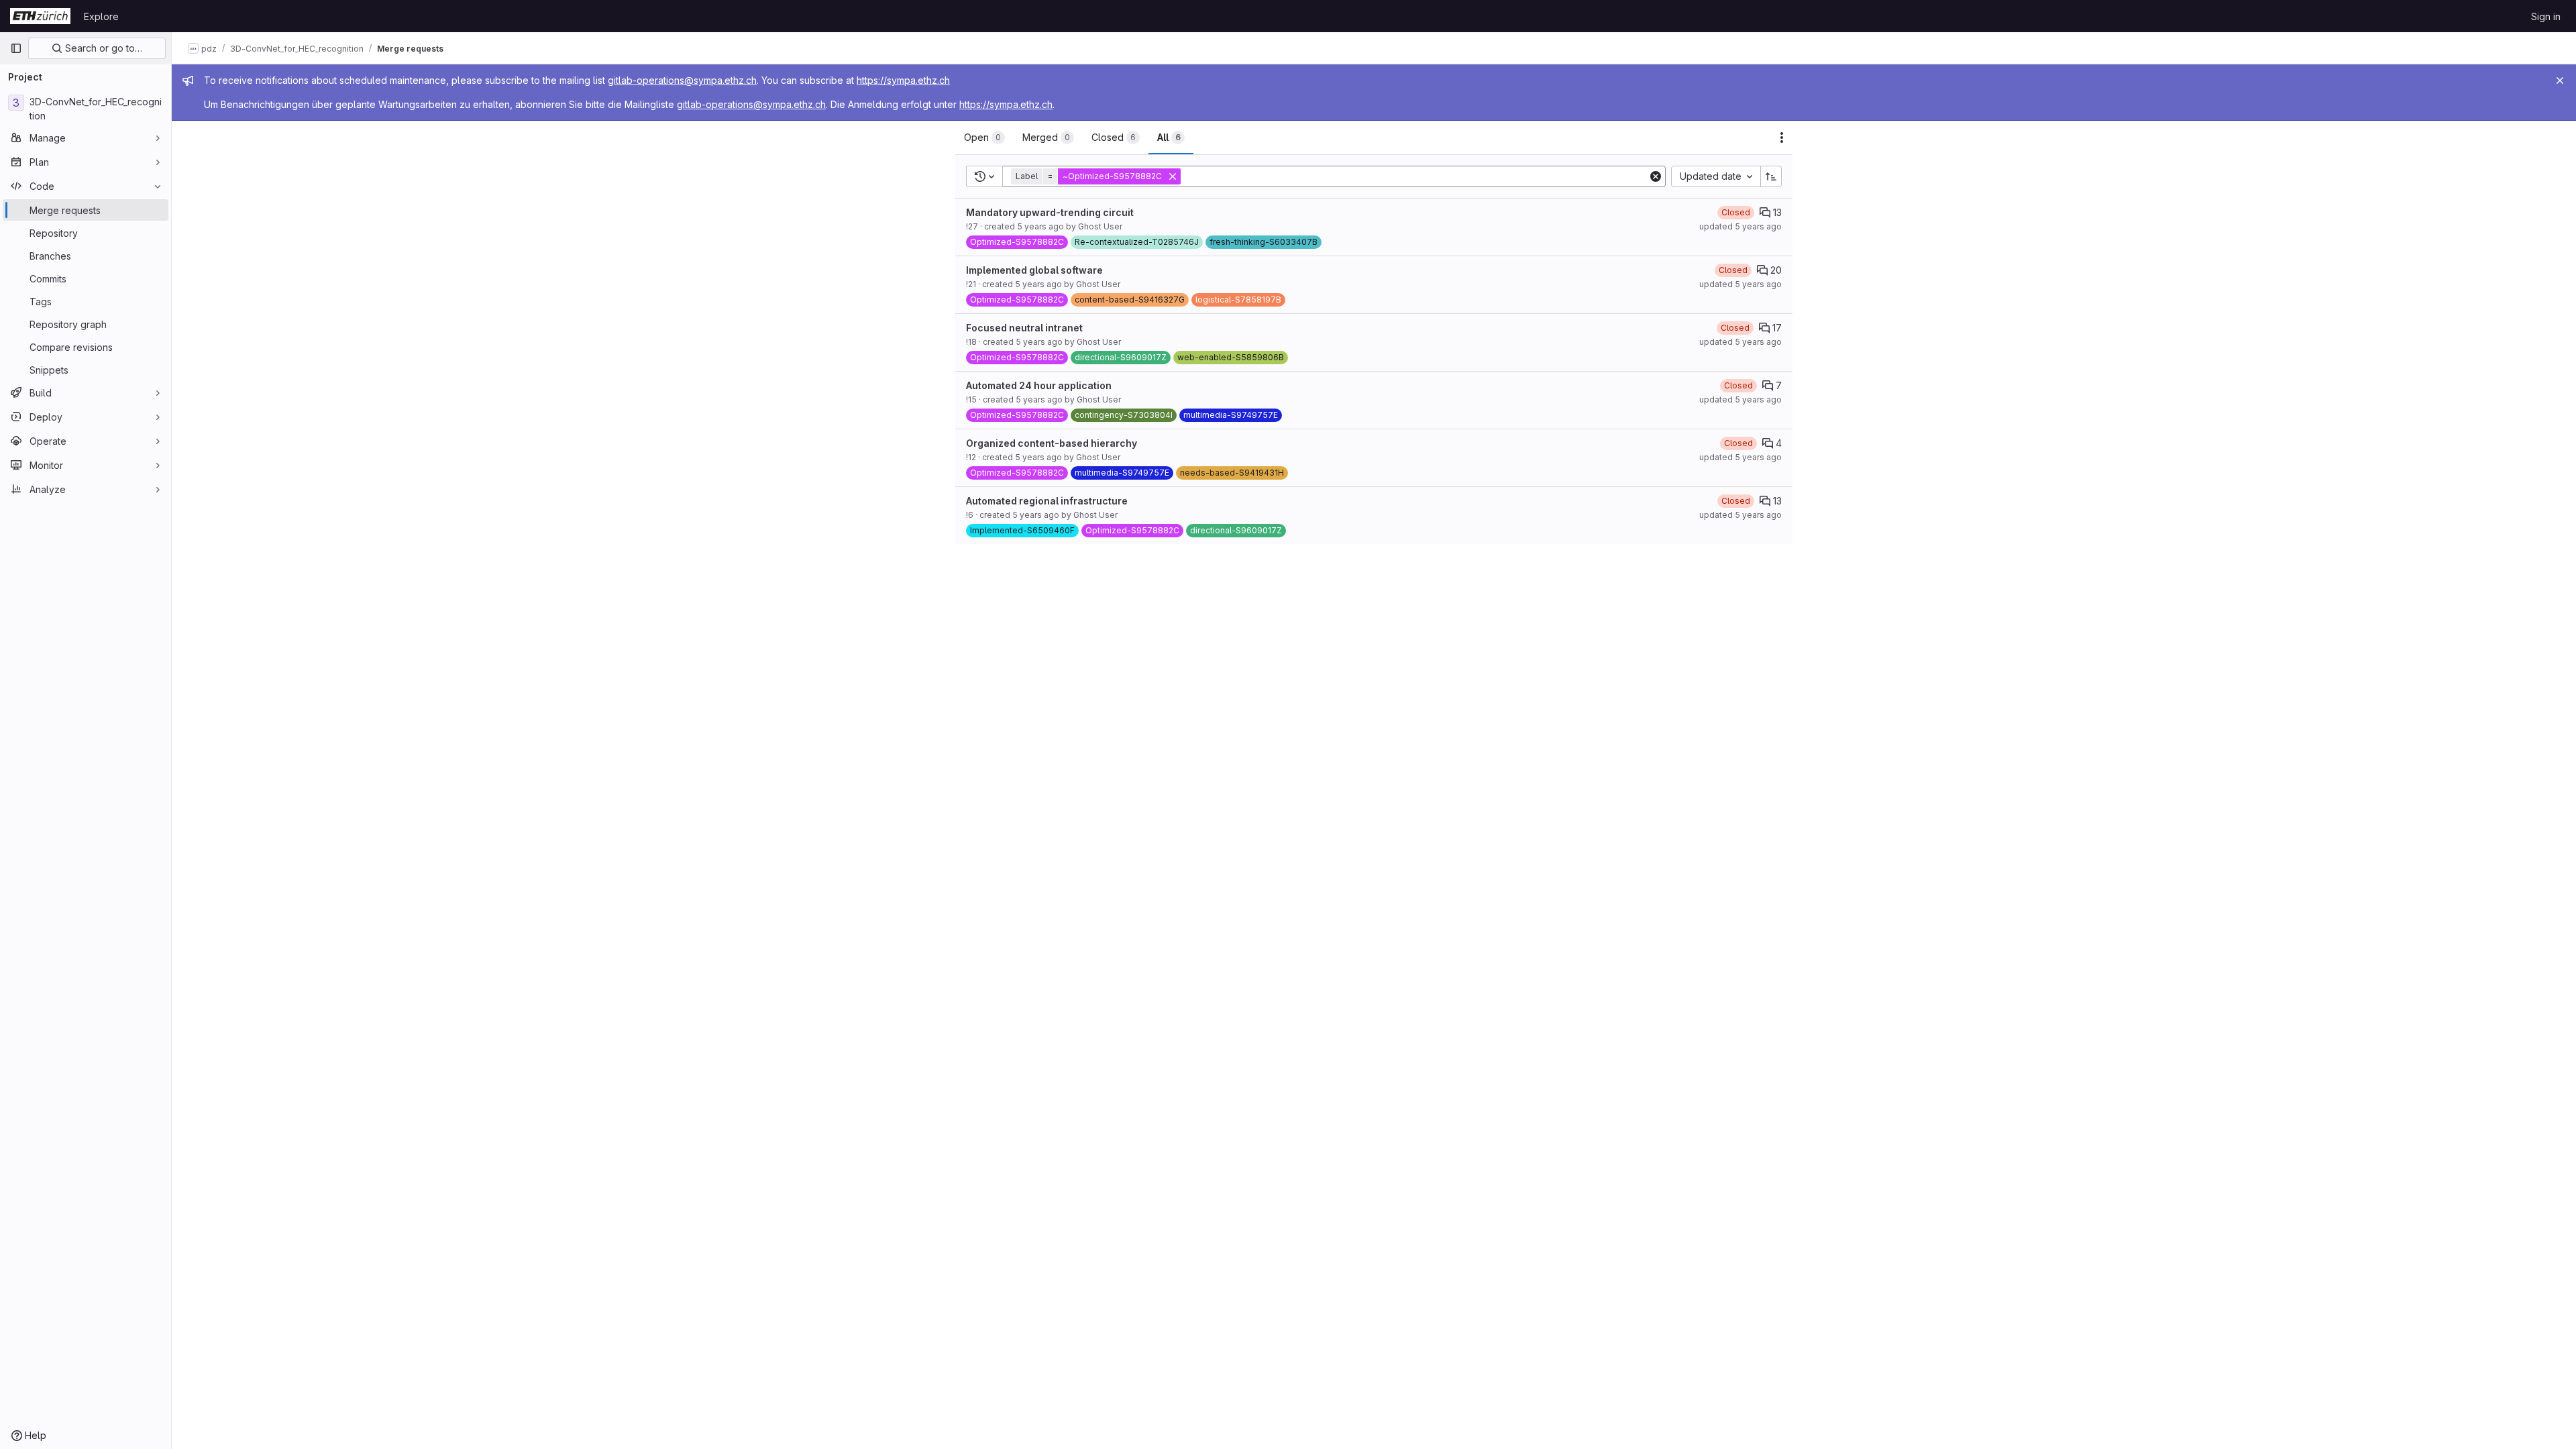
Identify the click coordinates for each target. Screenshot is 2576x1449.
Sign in (2546, 16)
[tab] (984, 138)
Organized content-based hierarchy (1052, 443)
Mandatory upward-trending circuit (1050, 212)
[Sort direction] (1771, 176)
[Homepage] (40, 16)
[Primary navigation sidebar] (16, 48)
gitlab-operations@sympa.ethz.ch (682, 80)
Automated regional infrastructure (1047, 501)
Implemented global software (1034, 270)
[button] (1097, 176)
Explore (101, 16)
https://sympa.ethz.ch (903, 80)
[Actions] (1782, 138)
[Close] (2560, 80)
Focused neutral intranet (1024, 328)
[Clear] (1656, 176)
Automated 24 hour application (1039, 385)
